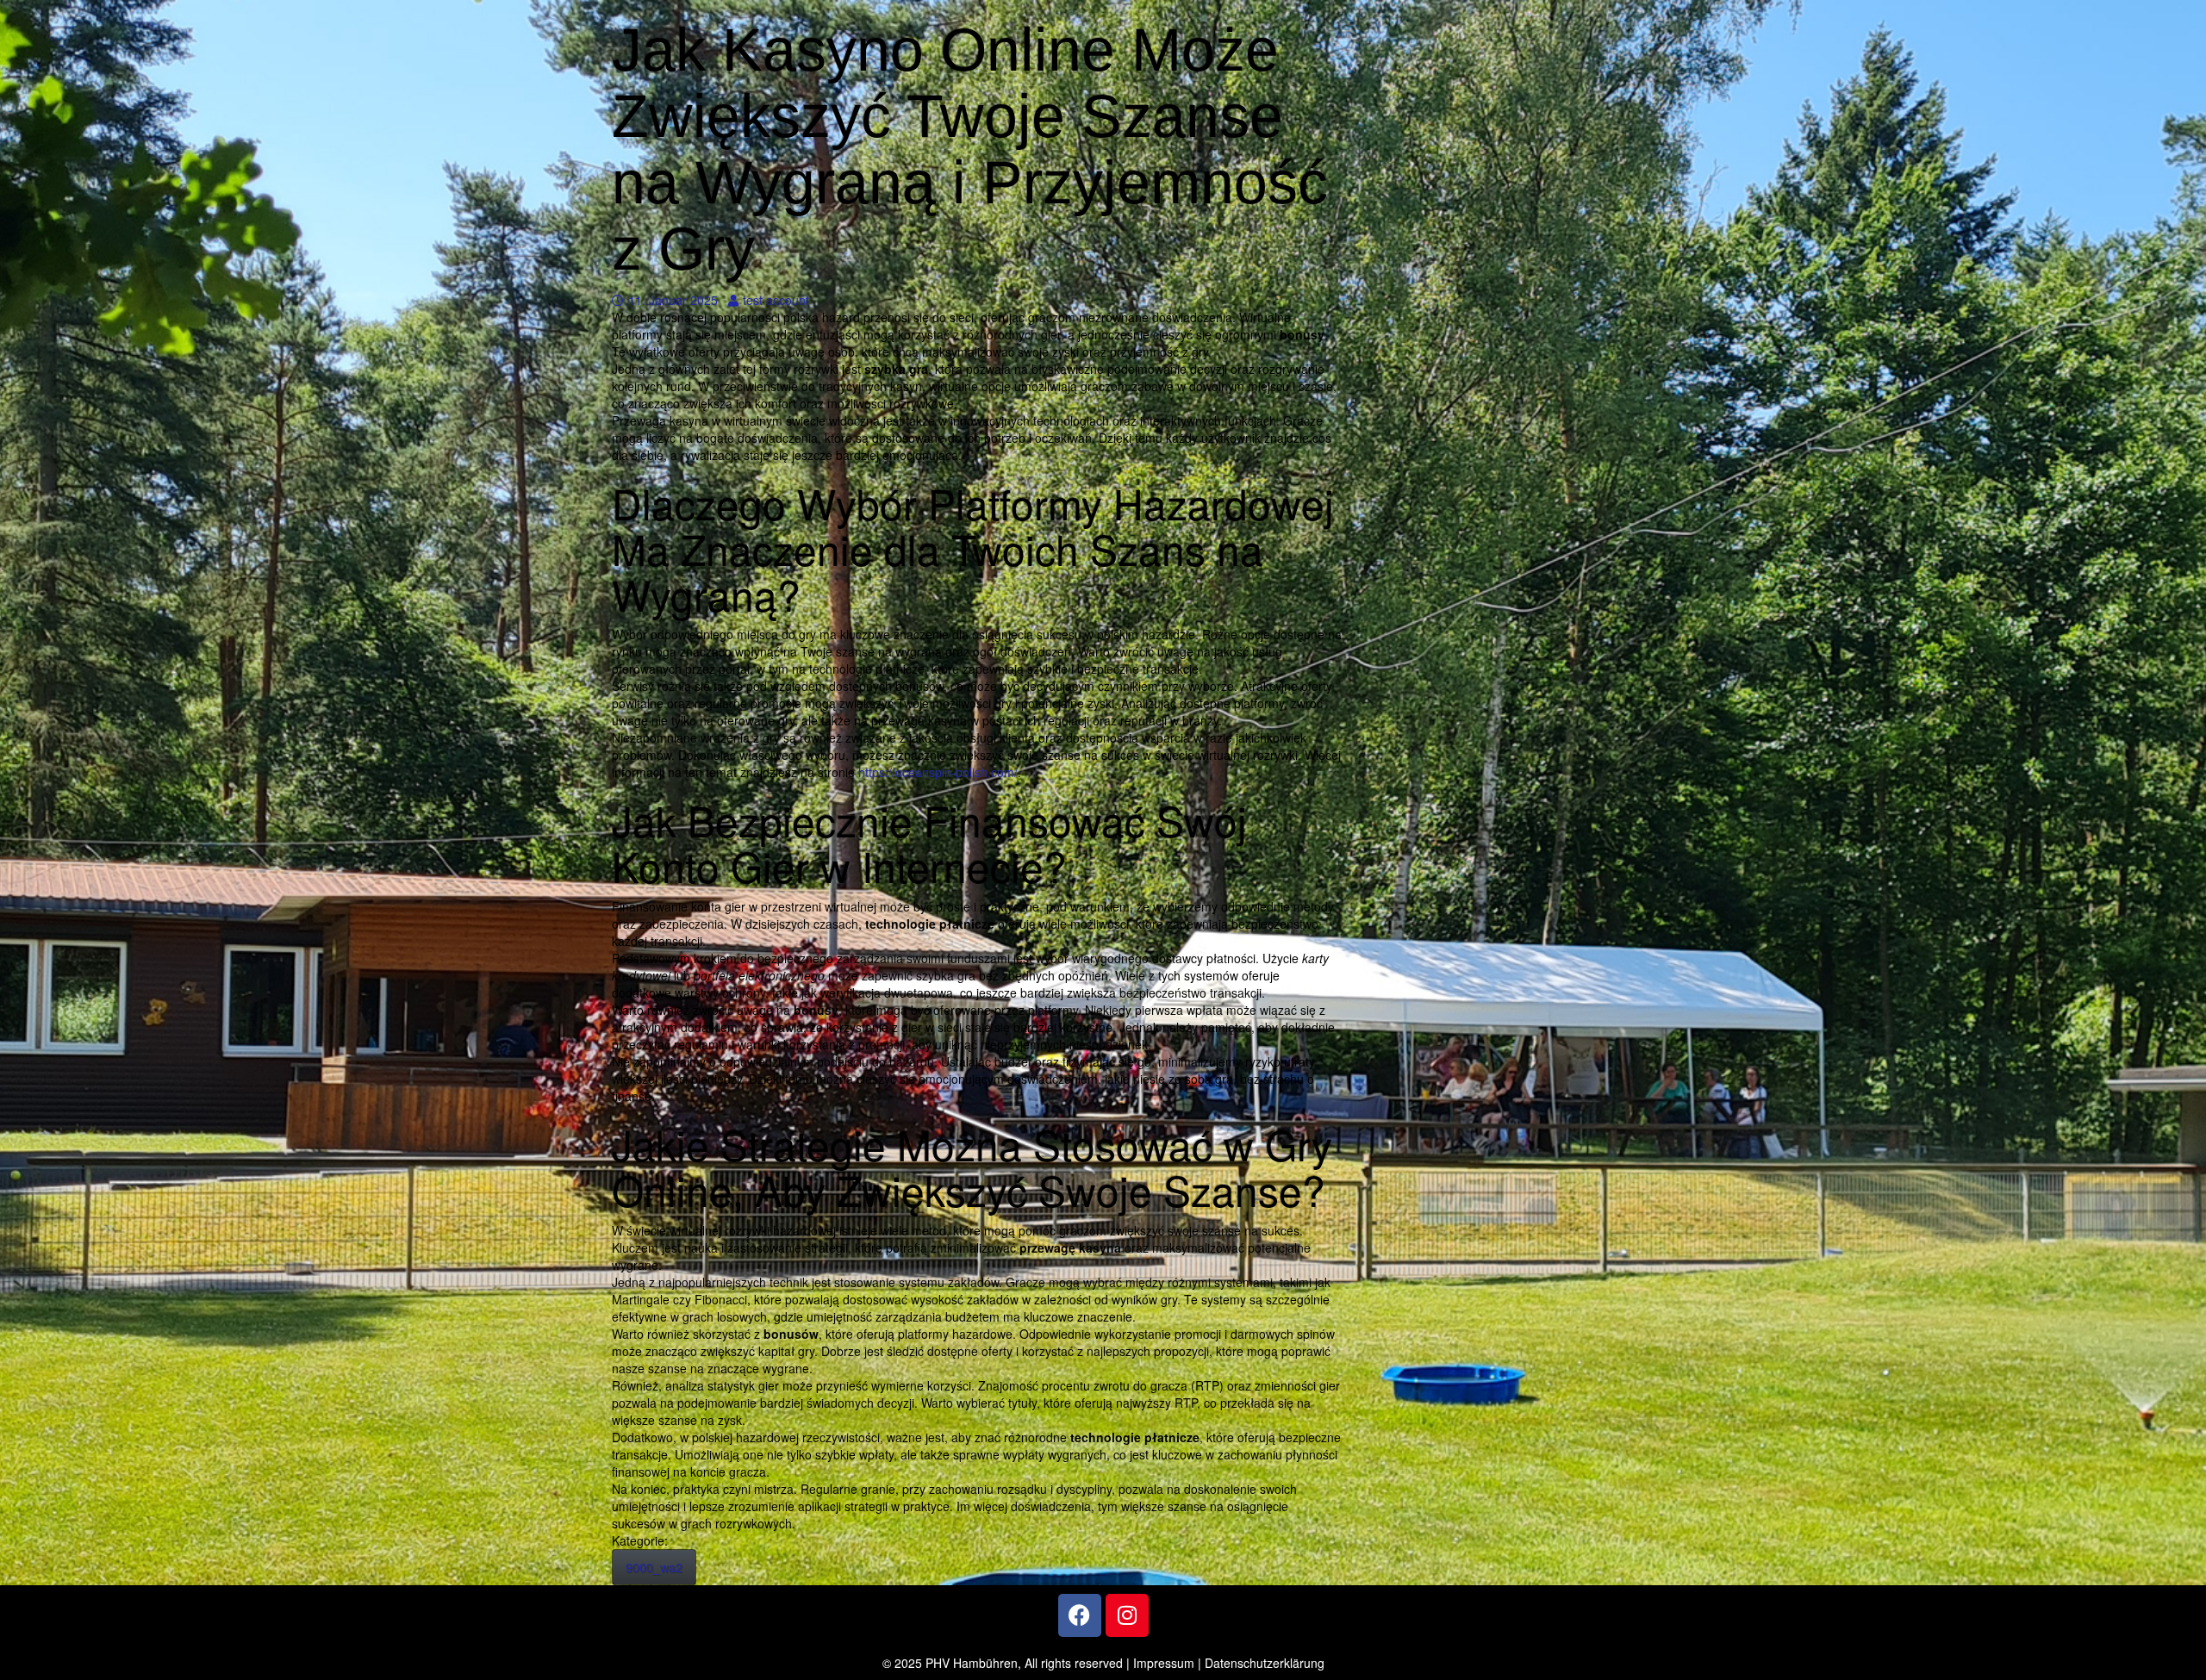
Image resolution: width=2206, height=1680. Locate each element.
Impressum (1164, 1663)
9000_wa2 (654, 1567)
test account (776, 300)
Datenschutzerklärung (1265, 1663)
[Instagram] (1127, 1615)
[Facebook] (1080, 1615)
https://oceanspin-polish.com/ (938, 772)
